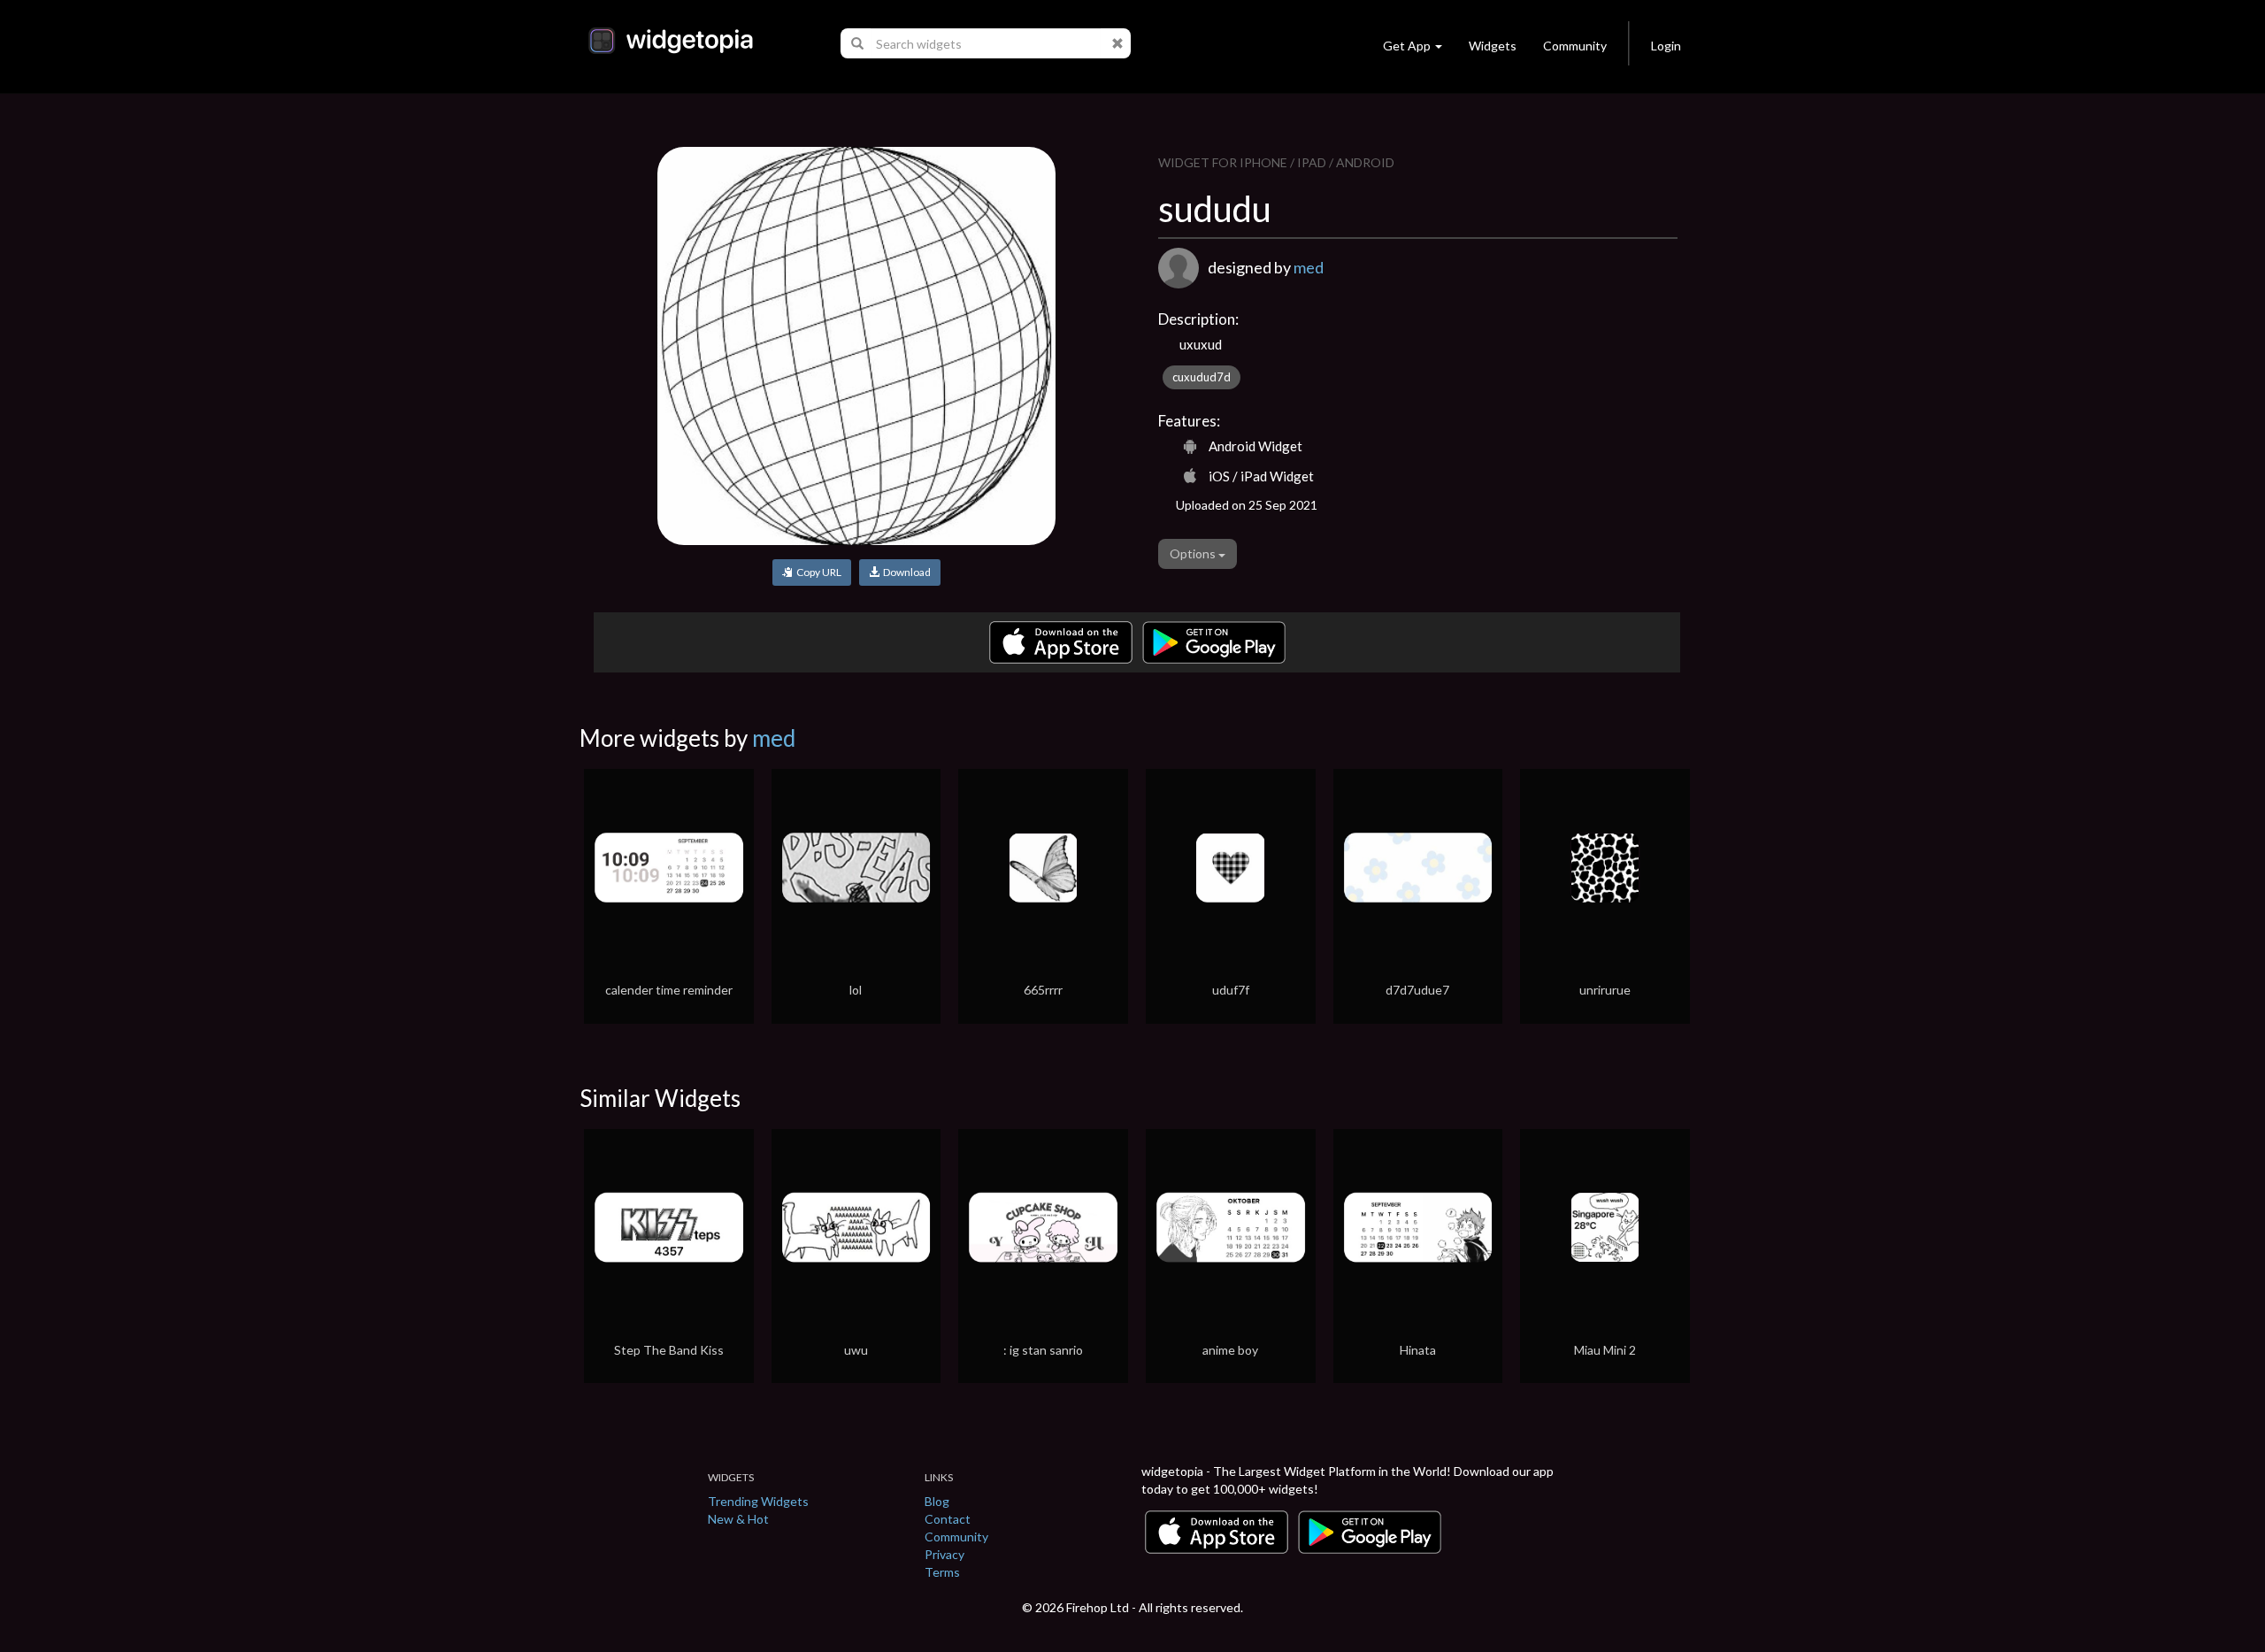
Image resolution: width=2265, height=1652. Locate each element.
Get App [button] (1407, 46)
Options (1194, 553)
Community (1575, 46)
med (1309, 267)
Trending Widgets (758, 1501)
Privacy (944, 1554)
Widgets (1493, 46)
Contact (948, 1519)
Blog (937, 1501)
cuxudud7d (1202, 377)
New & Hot (738, 1519)
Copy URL (817, 572)
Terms (942, 1572)
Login (1666, 46)
